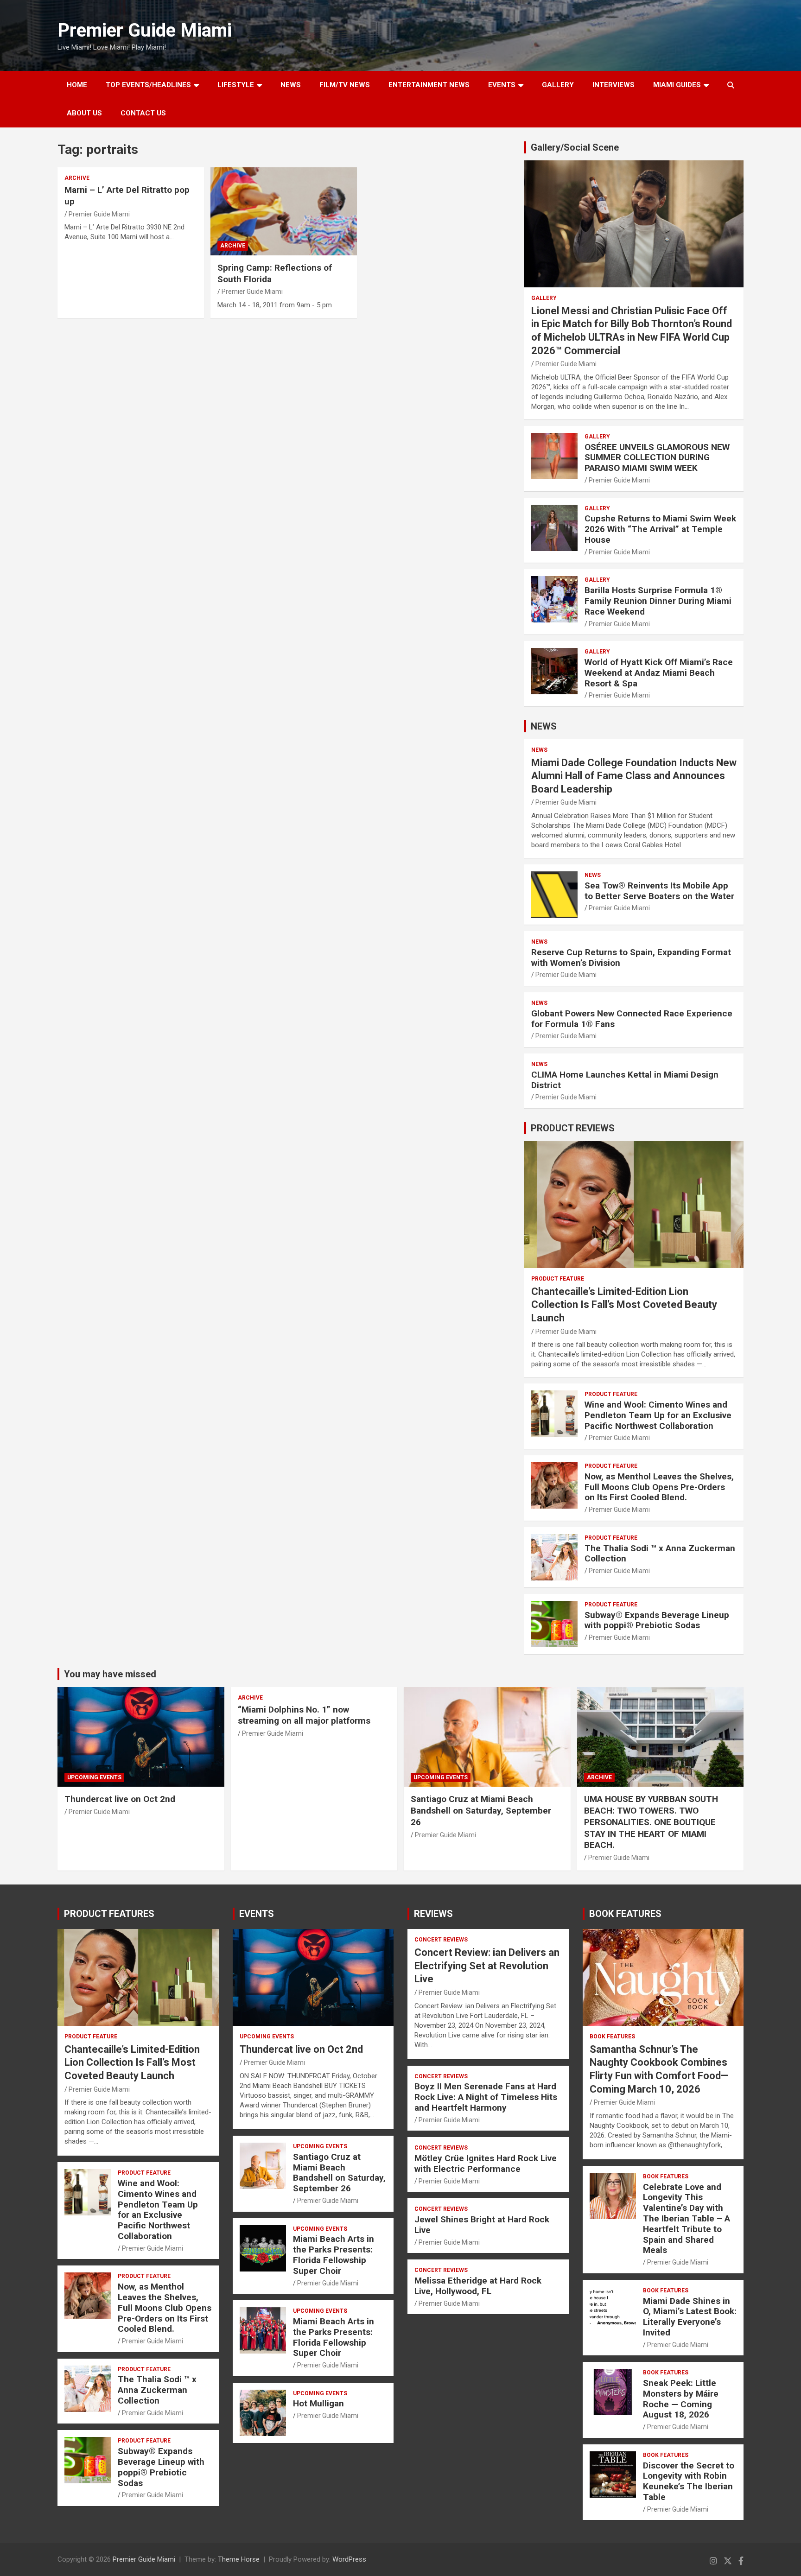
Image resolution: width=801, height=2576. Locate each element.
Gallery (544, 298)
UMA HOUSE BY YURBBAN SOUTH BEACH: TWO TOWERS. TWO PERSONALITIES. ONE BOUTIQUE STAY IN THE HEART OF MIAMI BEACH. (651, 1822)
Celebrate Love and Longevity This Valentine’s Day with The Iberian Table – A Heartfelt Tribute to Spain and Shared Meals (687, 2219)
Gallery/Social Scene (575, 147)
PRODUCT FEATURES (109, 1914)
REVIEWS (433, 1914)
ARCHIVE (77, 178)
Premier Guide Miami (145, 30)
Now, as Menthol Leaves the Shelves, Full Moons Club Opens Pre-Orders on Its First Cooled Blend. (659, 1487)
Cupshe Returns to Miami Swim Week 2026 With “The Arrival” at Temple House (660, 529)
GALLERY (558, 85)
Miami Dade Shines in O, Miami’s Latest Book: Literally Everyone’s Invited (690, 2317)
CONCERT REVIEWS (441, 1940)
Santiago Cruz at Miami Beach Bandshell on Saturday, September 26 (481, 1810)
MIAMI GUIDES (677, 85)
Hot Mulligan (318, 2403)
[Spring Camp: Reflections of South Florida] (284, 212)
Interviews (613, 85)
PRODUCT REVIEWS (573, 1128)
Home (77, 85)
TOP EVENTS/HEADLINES (148, 85)
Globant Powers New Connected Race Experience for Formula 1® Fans (632, 1019)
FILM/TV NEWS (345, 85)
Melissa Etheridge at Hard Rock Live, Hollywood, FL (478, 2286)
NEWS (291, 85)
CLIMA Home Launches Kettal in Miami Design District (625, 1080)
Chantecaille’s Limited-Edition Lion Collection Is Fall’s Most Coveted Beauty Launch (624, 1305)
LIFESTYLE (236, 85)
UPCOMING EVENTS (94, 1777)
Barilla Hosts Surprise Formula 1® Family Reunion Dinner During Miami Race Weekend (658, 601)
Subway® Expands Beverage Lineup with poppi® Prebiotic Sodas (657, 1620)
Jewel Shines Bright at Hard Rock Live (482, 2225)
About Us (84, 113)
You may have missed (110, 1674)
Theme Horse (239, 2559)
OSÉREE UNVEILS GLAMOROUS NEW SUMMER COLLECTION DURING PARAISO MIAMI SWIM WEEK (657, 458)
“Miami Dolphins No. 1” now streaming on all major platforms (304, 1715)
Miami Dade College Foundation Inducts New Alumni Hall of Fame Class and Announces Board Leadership (634, 776)
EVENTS (502, 85)
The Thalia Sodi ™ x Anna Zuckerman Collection (660, 1554)
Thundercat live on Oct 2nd (120, 1799)
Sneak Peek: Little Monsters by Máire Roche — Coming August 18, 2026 (681, 2399)
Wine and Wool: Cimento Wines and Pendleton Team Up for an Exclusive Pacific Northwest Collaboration (658, 1415)
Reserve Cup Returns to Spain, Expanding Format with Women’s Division (631, 958)
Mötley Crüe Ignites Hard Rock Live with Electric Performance (486, 2164)
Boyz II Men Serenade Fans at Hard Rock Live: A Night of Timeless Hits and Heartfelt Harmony (486, 2097)
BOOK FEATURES (625, 1914)
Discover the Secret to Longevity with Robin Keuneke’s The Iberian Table (689, 2481)
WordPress (349, 2559)
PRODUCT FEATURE (558, 1279)
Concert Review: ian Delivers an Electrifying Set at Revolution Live (487, 1966)
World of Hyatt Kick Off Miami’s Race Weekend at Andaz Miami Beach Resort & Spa (659, 673)
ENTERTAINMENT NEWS (429, 85)
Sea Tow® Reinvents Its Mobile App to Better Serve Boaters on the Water (659, 891)
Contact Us (143, 113)
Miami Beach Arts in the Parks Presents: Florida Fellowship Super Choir (334, 2255)
